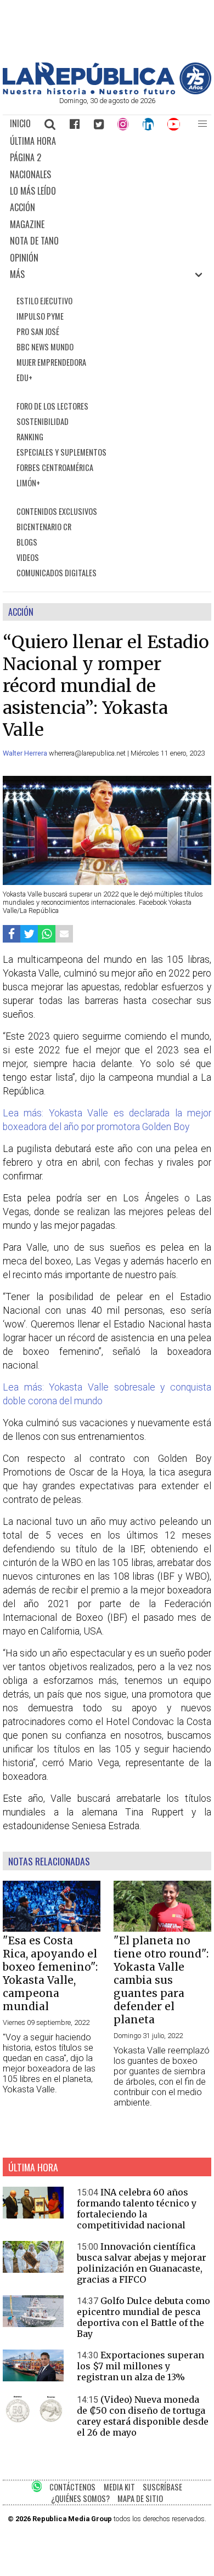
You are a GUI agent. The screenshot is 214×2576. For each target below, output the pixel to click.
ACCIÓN (22, 207)
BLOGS (27, 542)
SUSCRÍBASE (162, 2487)
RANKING (30, 437)
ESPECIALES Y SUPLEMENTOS (61, 452)
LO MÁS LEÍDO (33, 191)
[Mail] (64, 934)
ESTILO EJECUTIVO (44, 301)
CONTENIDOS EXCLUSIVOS (57, 511)
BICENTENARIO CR (44, 527)
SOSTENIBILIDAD (43, 421)
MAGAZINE (27, 224)
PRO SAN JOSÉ (38, 331)
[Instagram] (123, 124)
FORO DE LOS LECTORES (52, 406)
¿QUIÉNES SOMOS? (80, 2498)
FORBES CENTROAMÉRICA (55, 467)
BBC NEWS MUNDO (45, 347)
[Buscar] (50, 124)
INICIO (20, 123)
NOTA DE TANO (34, 241)
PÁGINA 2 (26, 157)
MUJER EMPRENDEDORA (51, 362)
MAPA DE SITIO (140, 2498)
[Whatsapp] (47, 934)
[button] (202, 124)
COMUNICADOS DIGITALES (57, 573)
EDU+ (24, 378)
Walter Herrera (26, 753)
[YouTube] (174, 124)
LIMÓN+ (28, 483)
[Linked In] (148, 124)
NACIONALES (30, 174)
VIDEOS (28, 557)
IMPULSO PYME (40, 316)
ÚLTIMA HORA (33, 141)
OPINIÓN (24, 258)
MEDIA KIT (119, 2487)
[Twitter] (99, 124)
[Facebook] (75, 124)
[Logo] (107, 91)
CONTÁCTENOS (72, 2487)
